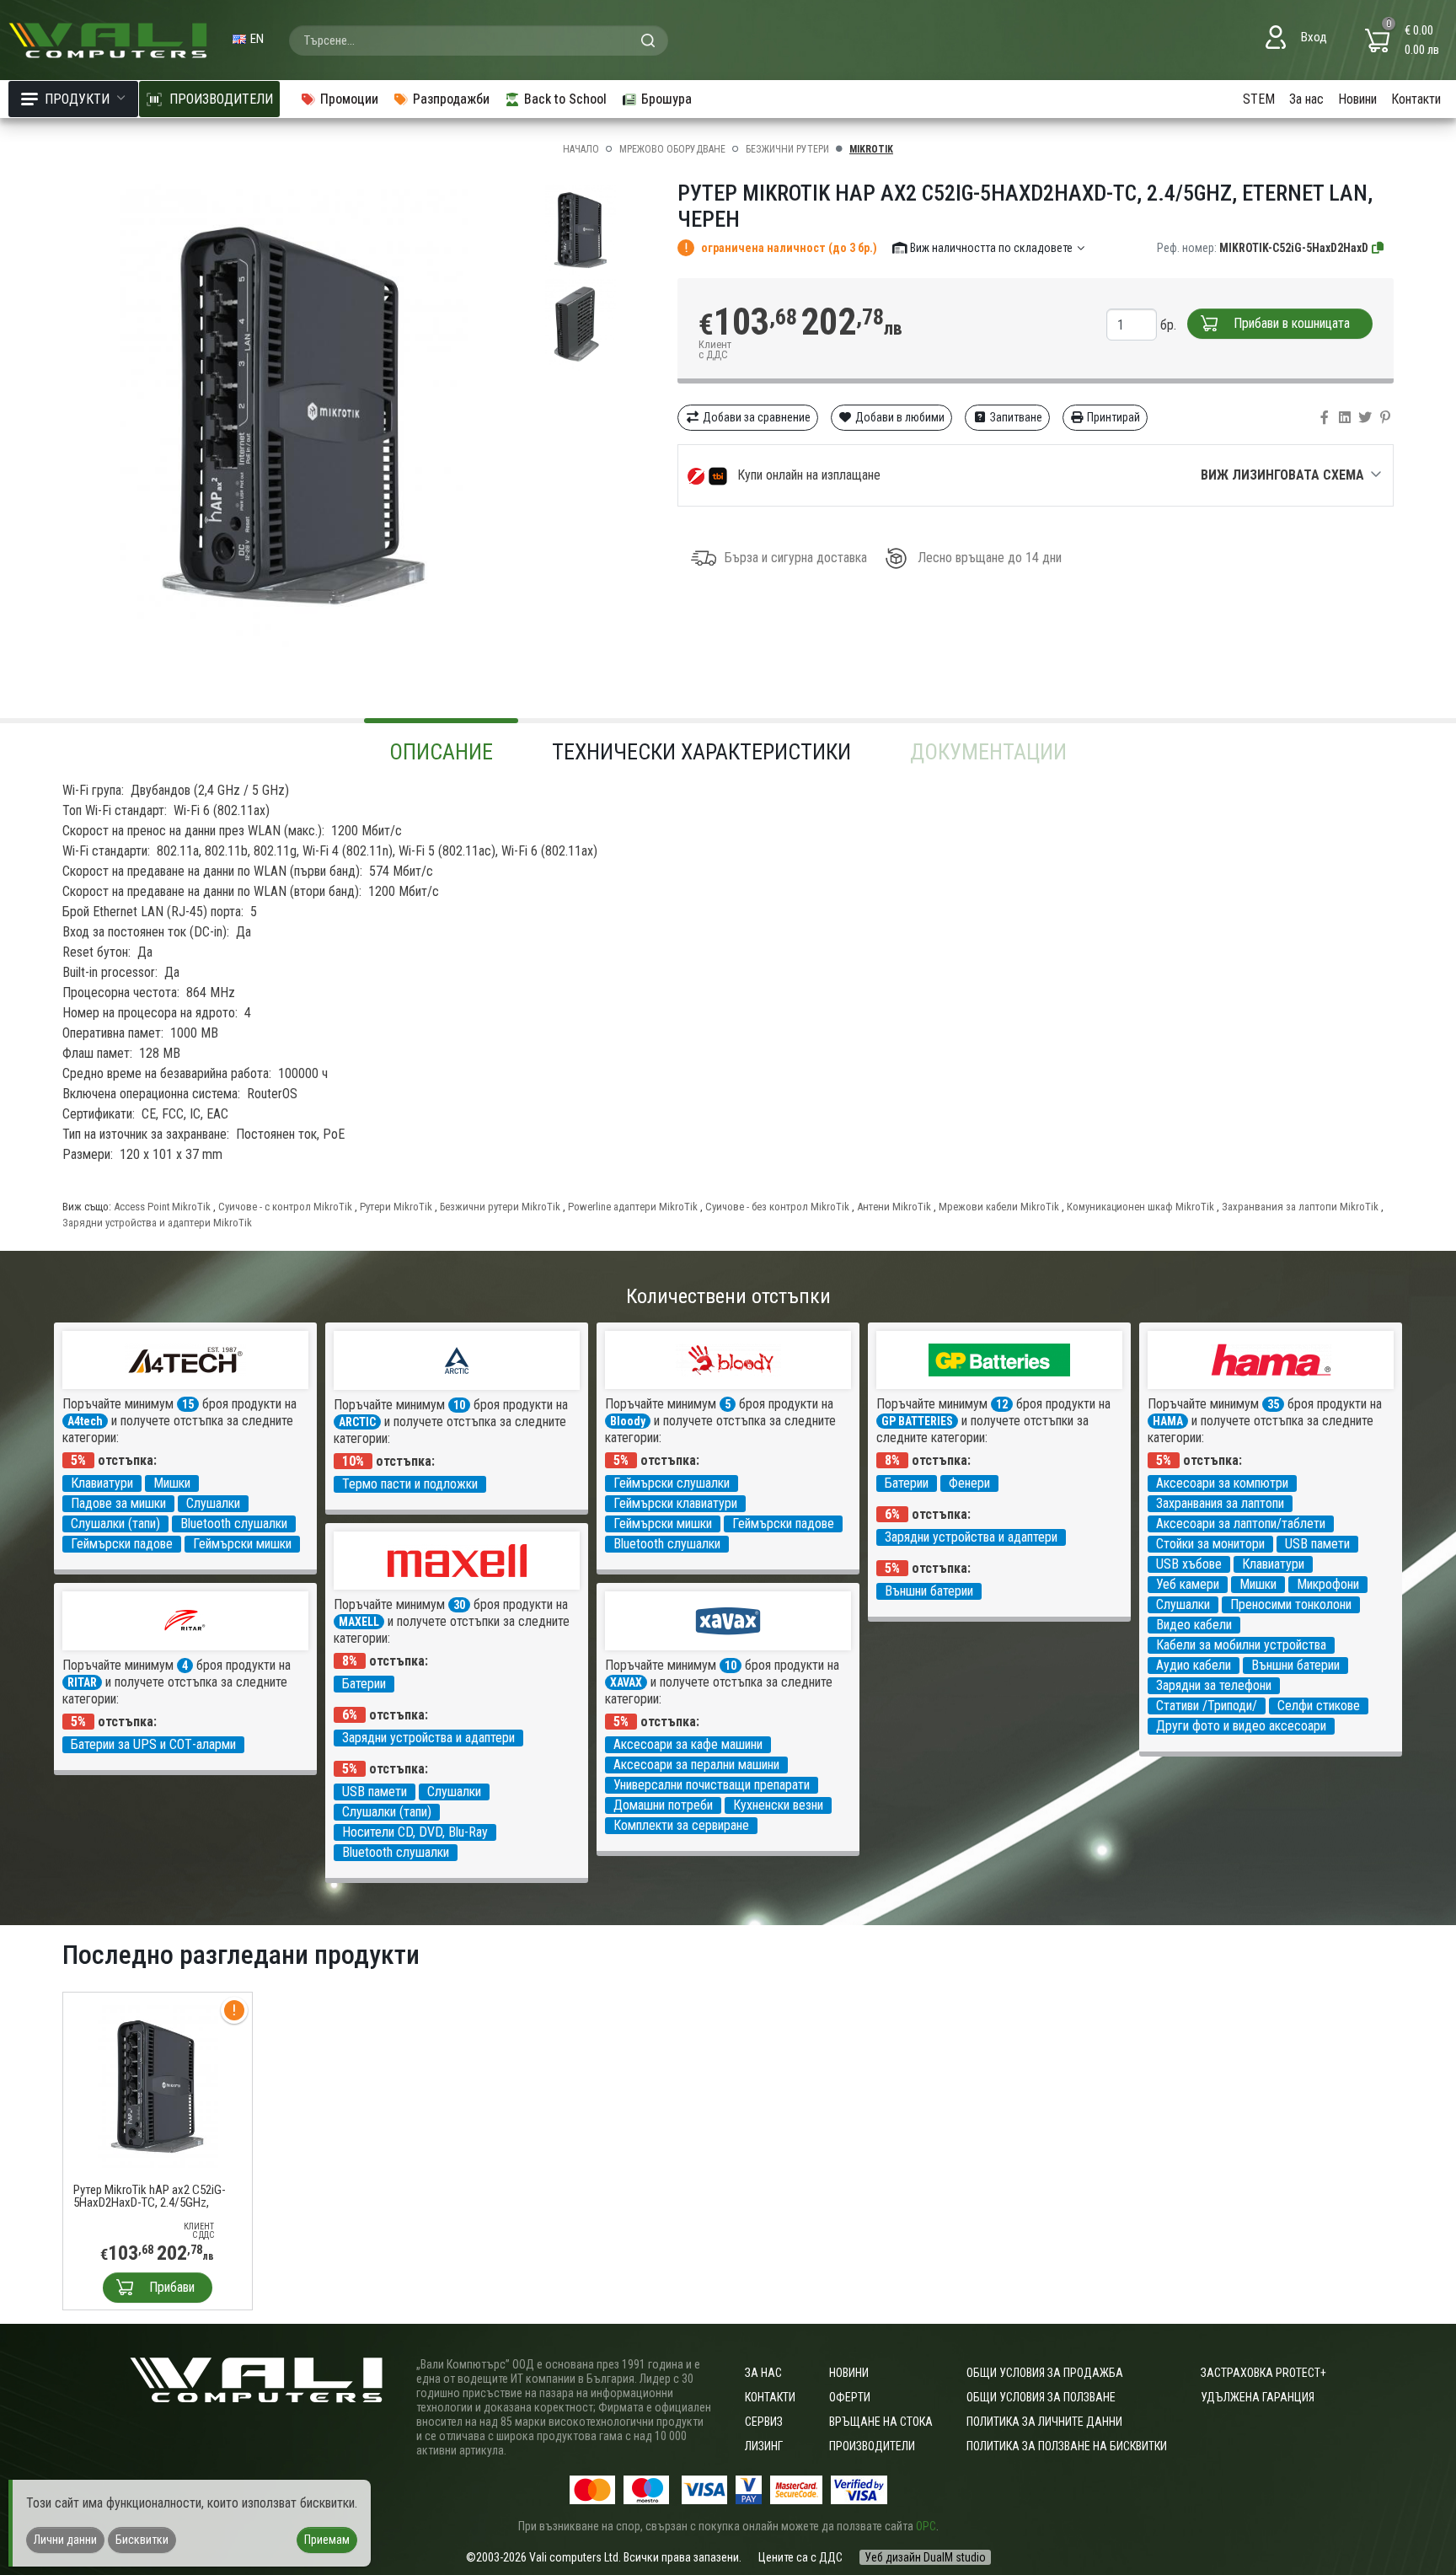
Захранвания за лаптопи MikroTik (1300, 1207)
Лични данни (65, 2540)
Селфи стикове (1319, 1706)
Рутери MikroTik (396, 1207)
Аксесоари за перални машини (696, 1765)
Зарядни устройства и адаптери (971, 1537)
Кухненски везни (778, 1805)
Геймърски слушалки (672, 1483)
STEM (1259, 99)
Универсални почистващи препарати (712, 1785)
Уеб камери (1188, 1584)
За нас (1306, 99)
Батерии (907, 1483)
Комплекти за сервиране (681, 1825)
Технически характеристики (701, 752)
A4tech (85, 1421)
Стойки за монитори (1210, 1544)
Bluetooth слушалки (234, 1524)
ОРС (926, 2526)
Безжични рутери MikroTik (500, 1207)
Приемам (327, 2540)
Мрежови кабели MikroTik (999, 1207)
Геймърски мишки (242, 1544)
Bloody (628, 1421)
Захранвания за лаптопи (1220, 1503)
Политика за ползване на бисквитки (1067, 2446)
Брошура (666, 99)
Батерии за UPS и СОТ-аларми (153, 1744)
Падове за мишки (118, 1503)
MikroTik (871, 149)
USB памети (1317, 1544)
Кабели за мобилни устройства (1241, 1645)
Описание (441, 752)
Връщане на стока (881, 2422)
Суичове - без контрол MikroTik (777, 1207)
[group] (294, 416)
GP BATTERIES (917, 1421)
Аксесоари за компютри (1222, 1483)
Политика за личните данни (1044, 2422)
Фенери (969, 1483)
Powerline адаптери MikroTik (633, 1207)
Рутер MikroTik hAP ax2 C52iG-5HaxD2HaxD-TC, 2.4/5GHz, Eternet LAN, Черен (150, 2197)
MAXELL (359, 1622)
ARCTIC (357, 1422)
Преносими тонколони (1291, 1604)
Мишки (172, 1483)
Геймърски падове (122, 1544)
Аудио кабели (1194, 1665)
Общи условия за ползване (1041, 2397)
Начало (581, 149)
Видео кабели (1194, 1625)
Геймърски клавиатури (675, 1503)
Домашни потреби (663, 1805)
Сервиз (764, 2422)
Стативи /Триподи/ (1207, 1706)
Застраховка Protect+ (1263, 2373)
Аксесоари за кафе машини (688, 1744)
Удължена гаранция (1258, 2397)
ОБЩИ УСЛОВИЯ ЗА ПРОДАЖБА (1045, 2373)
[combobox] (479, 40)
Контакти (1416, 99)
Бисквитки (142, 2540)
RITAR (82, 1682)
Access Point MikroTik (162, 1207)
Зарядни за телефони (1214, 1685)
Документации (988, 752)
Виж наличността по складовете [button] (991, 248)
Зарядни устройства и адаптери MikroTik (157, 1223)
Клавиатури (102, 1483)
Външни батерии (929, 1591)
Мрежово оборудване (672, 149)
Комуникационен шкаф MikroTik (1140, 1207)
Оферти (850, 2397)
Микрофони (1328, 1584)
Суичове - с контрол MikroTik (285, 1207)
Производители (872, 2446)
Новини (1357, 99)
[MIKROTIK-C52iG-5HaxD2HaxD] (1378, 248)
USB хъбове (1189, 1564)
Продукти (77, 99)
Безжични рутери (787, 149)
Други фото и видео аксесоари (1241, 1726)
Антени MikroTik (894, 1207)
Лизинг (764, 2446)
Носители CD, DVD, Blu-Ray (415, 1832)
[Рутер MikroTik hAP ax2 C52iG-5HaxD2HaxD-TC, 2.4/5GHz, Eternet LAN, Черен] (158, 2086)
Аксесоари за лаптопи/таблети (1241, 1524)
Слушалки (213, 1503)
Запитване (1015, 417)
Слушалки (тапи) (115, 1524)
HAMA (1168, 1421)
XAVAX (626, 1682)
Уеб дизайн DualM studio (925, 2557)
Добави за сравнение (755, 417)
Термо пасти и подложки (410, 1484)
